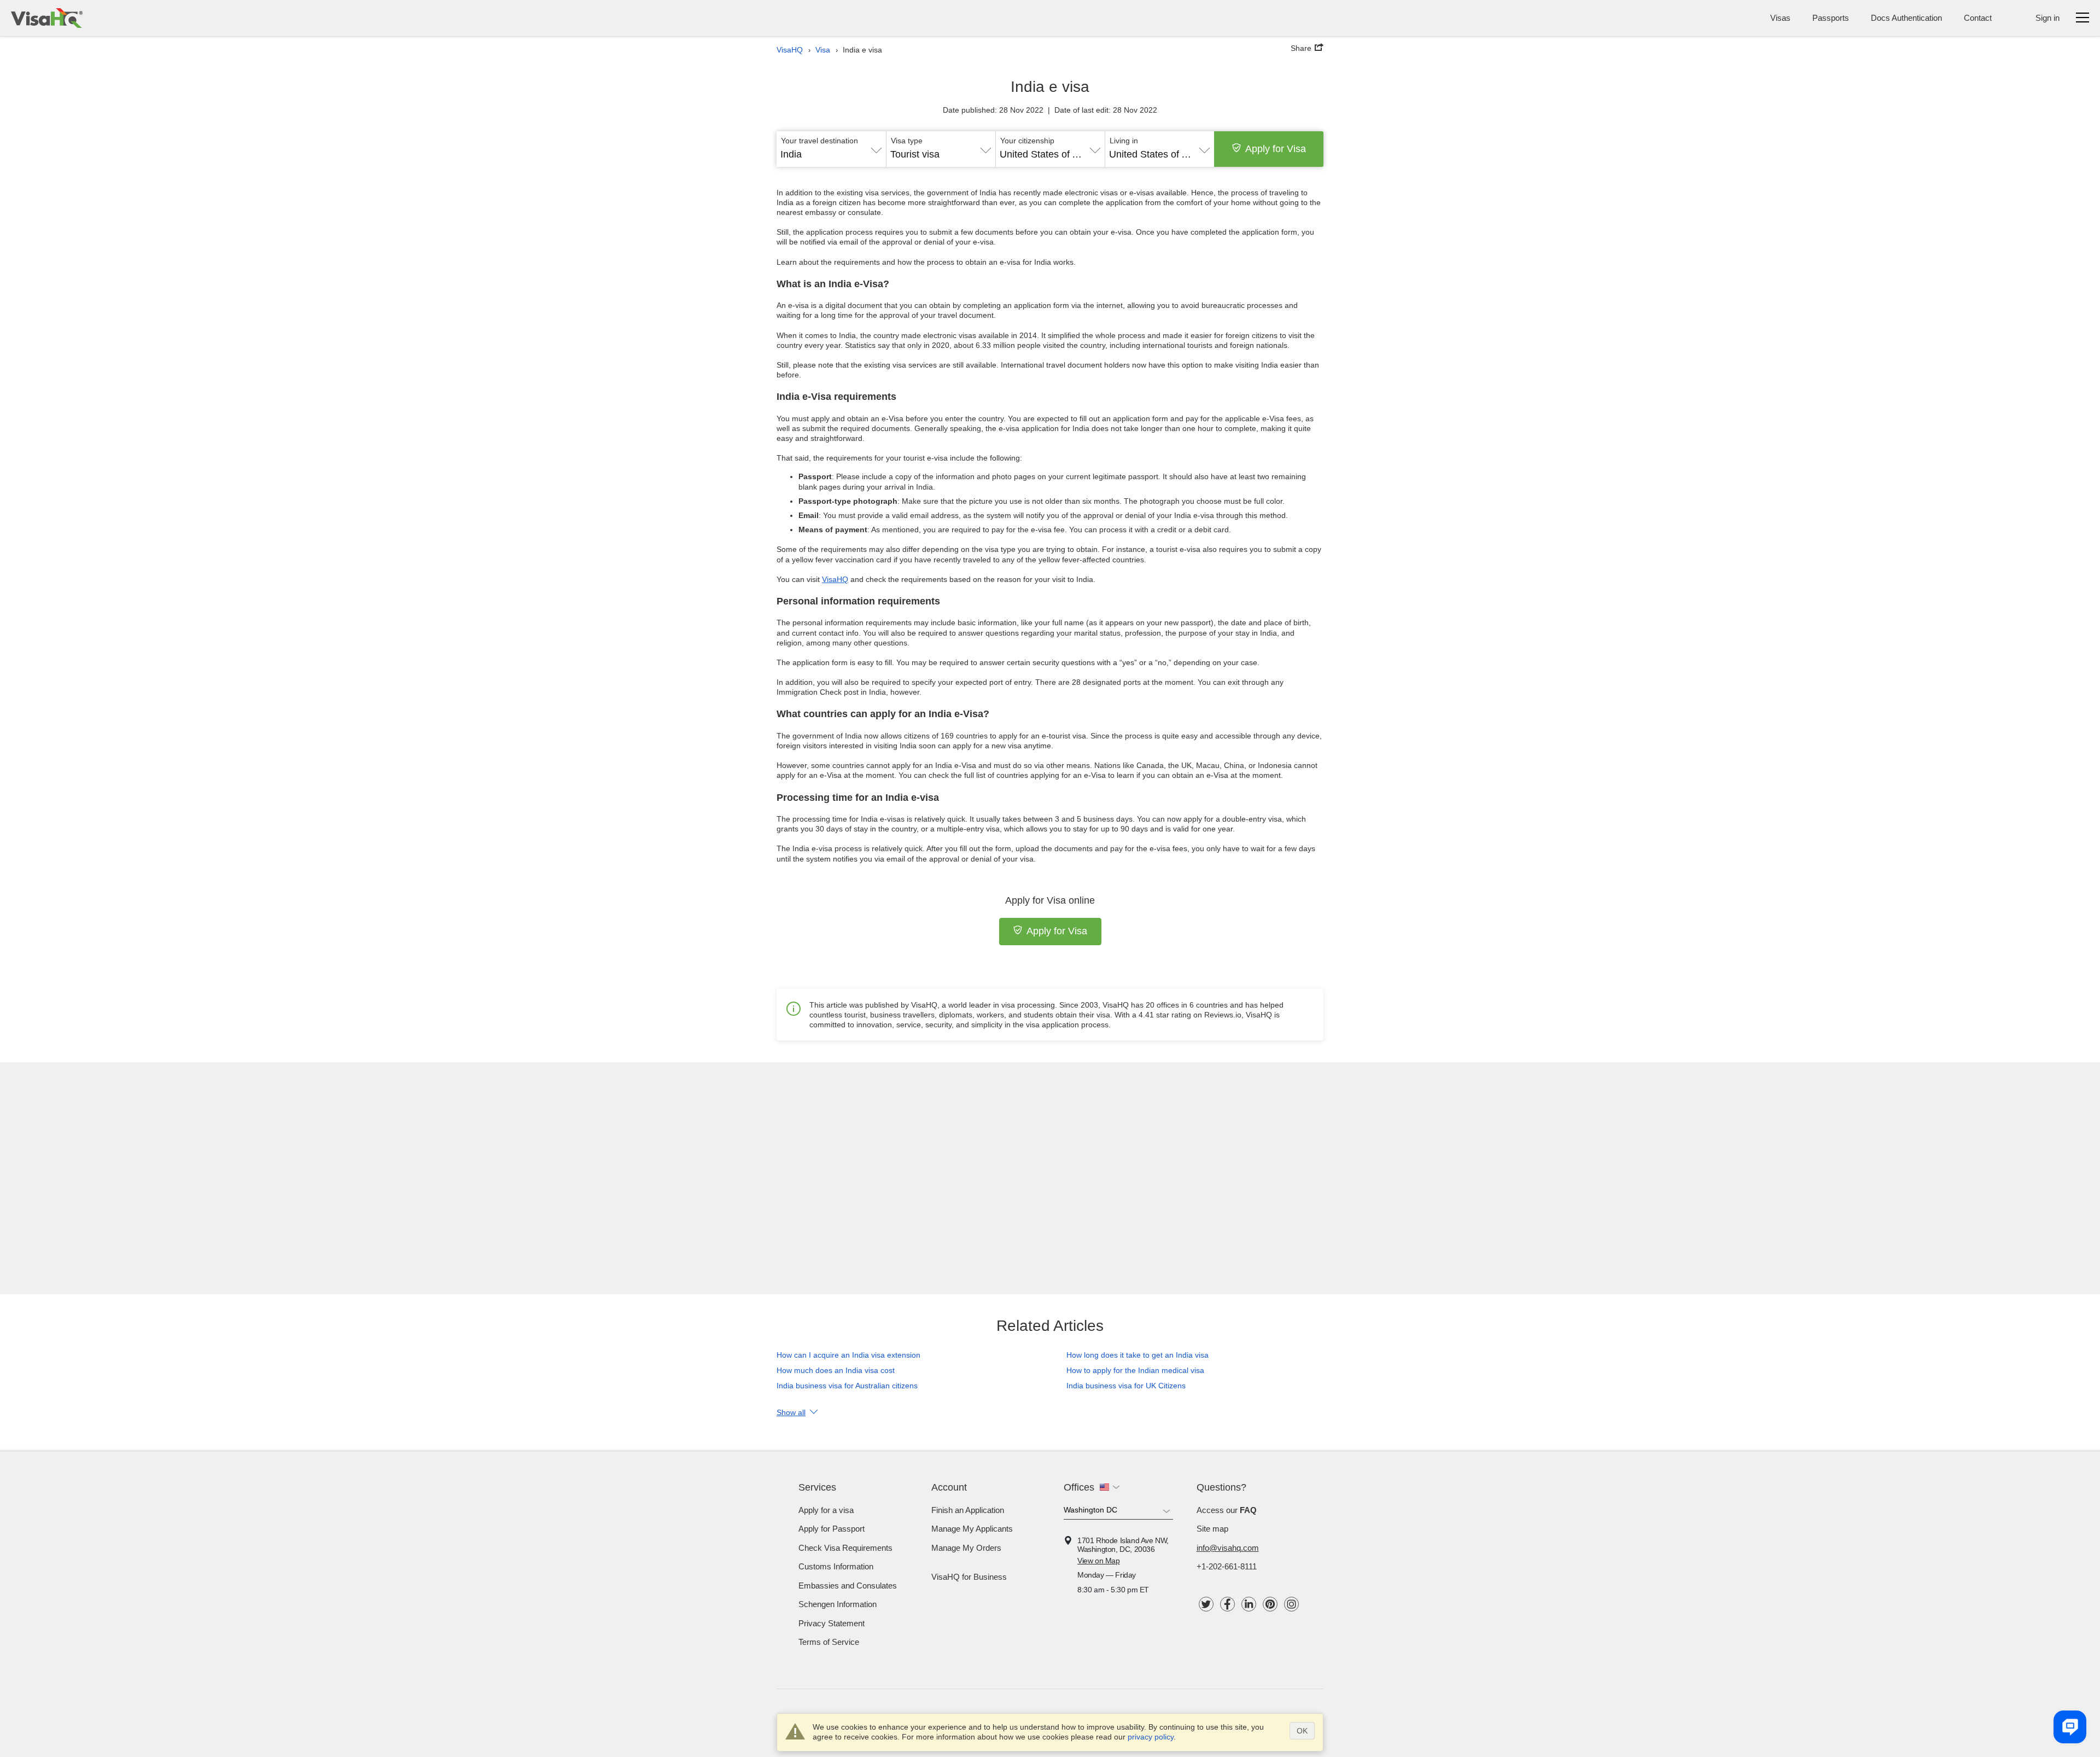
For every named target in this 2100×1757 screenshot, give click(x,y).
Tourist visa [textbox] (915, 154)
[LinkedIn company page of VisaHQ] (1249, 1604)
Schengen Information (838, 1604)
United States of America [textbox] (1050, 154)
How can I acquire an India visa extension (848, 1355)
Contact (1978, 18)
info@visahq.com (1228, 1548)
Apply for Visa (1276, 149)
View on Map (1099, 1561)
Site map (1212, 1529)
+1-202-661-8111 (1227, 1566)
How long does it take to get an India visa (1137, 1355)
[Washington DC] (1118, 1512)
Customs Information (836, 1566)
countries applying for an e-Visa (1051, 775)
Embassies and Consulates (848, 1586)
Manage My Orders (966, 1548)
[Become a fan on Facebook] (1227, 1604)
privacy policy (1151, 1737)
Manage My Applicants (972, 1529)
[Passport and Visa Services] (47, 18)
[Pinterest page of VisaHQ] (1270, 1604)
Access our (1227, 1510)
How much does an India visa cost (836, 1370)
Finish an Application (968, 1510)
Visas (1780, 18)
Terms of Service (829, 1642)
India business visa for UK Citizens (1126, 1386)
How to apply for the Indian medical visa (1135, 1370)
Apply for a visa (826, 1510)
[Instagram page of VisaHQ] (1291, 1604)
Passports (1831, 18)
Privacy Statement (832, 1623)
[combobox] (831, 150)
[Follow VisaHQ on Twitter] (1206, 1604)
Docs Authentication (1906, 18)
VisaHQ (835, 579)
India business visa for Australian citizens (847, 1386)
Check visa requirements (845, 1548)
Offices (1079, 1487)
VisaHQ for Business (969, 1577)
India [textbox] (791, 154)
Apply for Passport (832, 1529)
